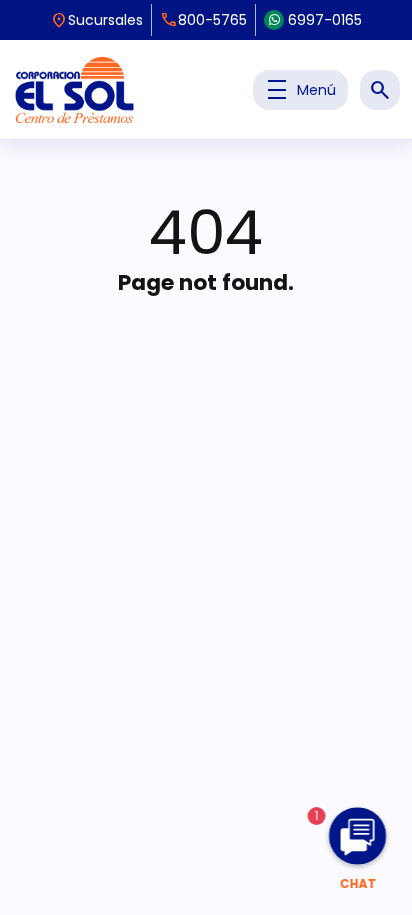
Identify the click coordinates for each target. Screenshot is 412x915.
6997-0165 (325, 20)
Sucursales (96, 20)
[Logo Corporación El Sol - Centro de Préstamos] (74, 89)
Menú (300, 90)
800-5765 (203, 20)
